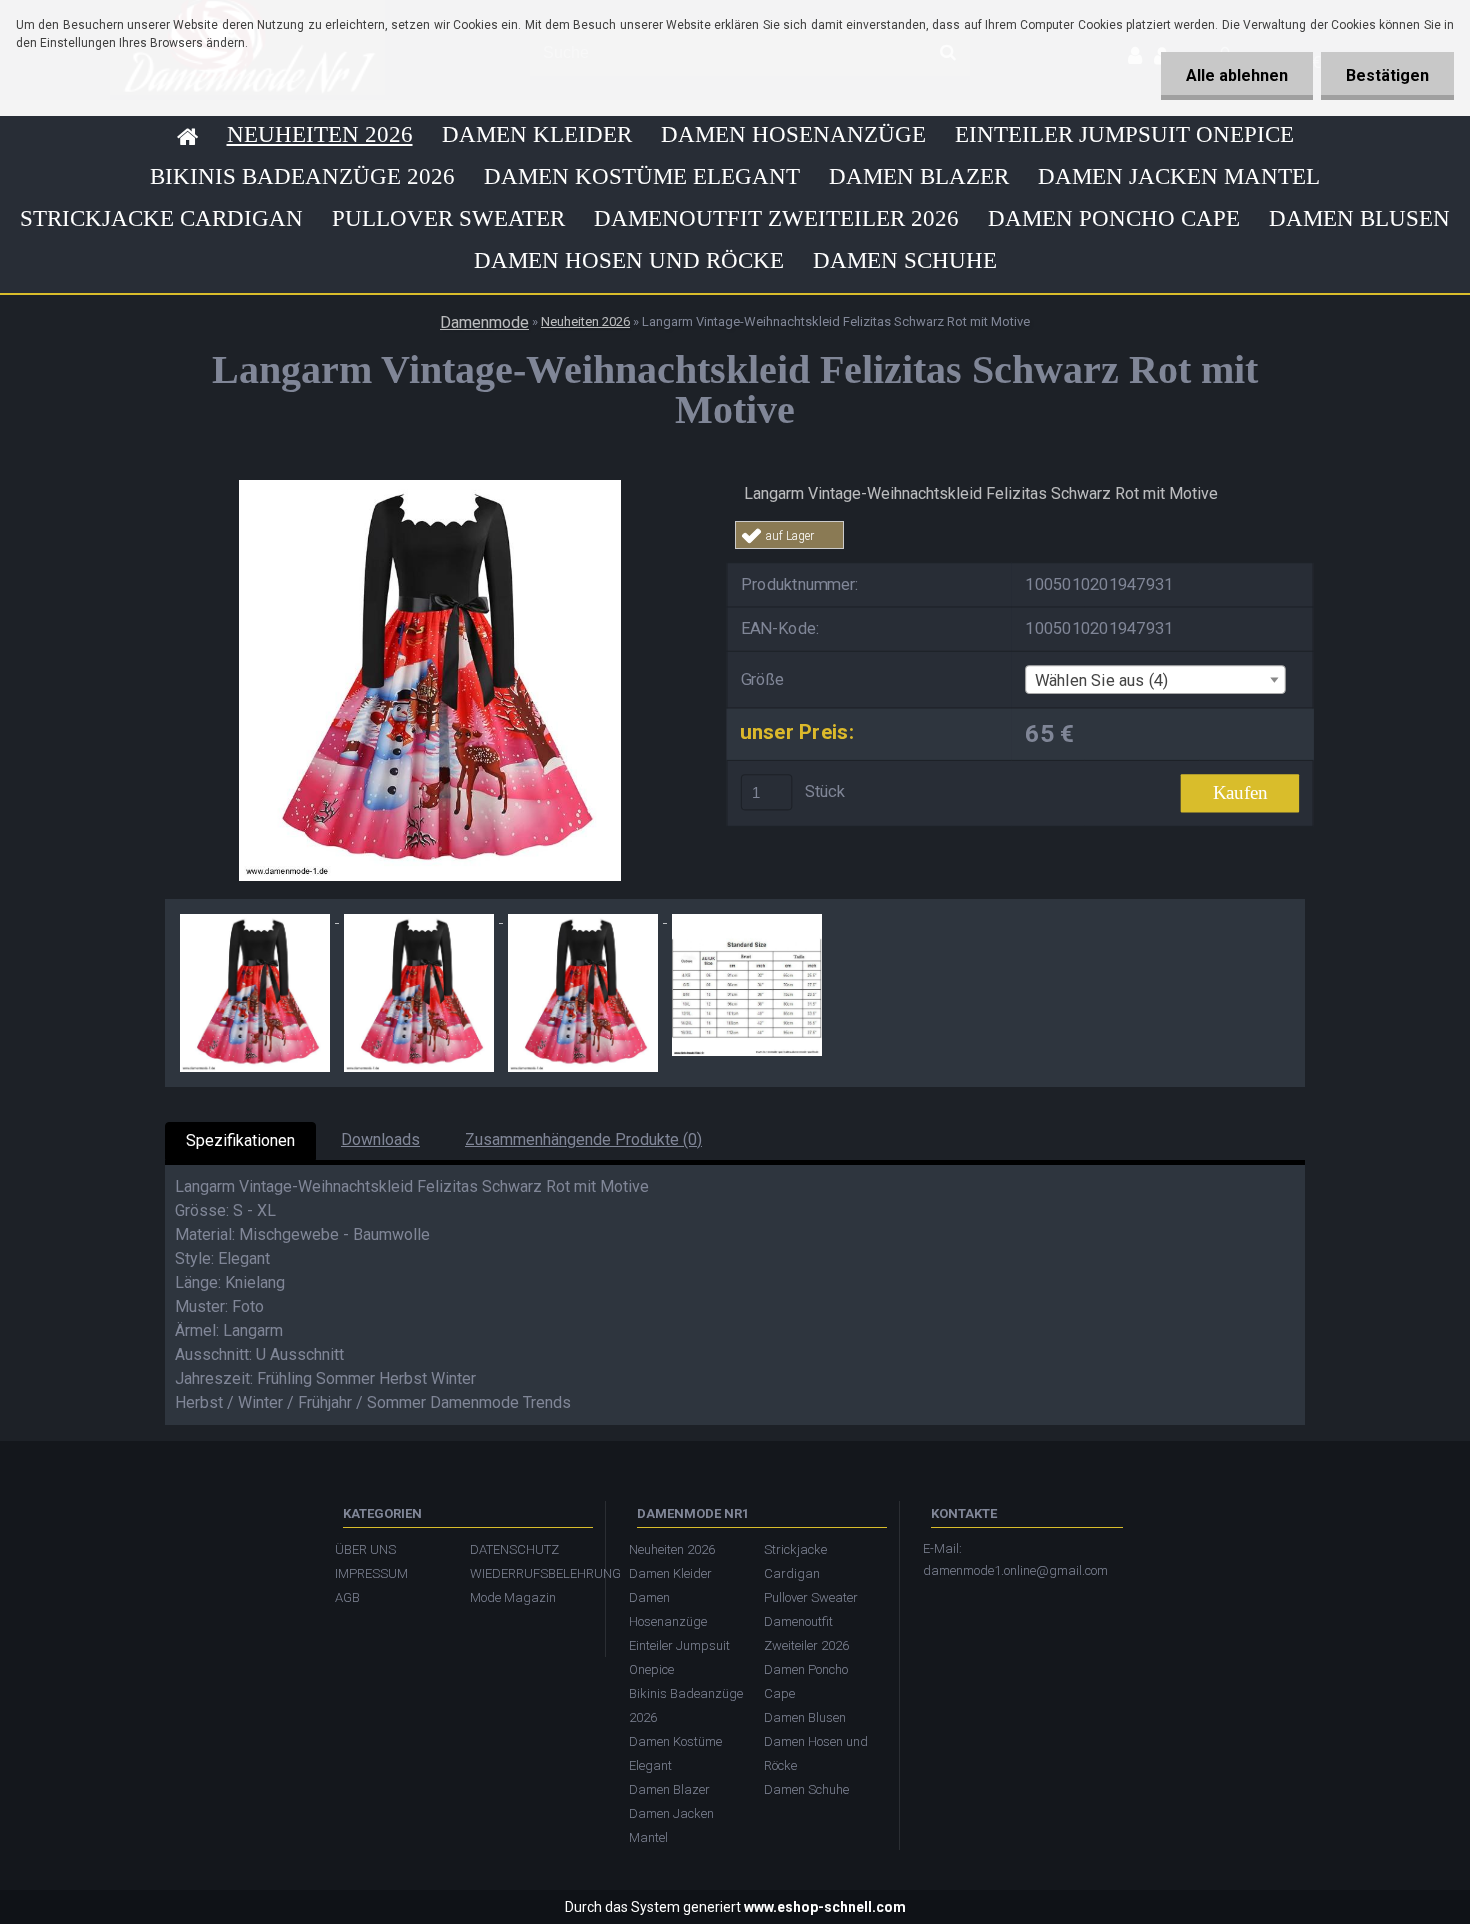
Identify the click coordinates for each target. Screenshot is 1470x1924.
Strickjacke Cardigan (161, 218)
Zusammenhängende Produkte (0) (583, 1139)
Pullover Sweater (448, 218)
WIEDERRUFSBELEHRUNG (527, 1573)
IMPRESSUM (371, 1573)
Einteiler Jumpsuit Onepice (1124, 134)
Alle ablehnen (1237, 75)
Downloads (380, 1139)
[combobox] (1155, 679)
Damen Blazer (919, 176)
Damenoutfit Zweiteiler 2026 (776, 218)
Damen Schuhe (905, 260)
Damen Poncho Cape (1114, 218)
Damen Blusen (1359, 218)
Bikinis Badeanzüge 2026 (302, 176)
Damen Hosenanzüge (793, 134)
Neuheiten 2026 (320, 134)
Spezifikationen (240, 1140)
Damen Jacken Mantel (1179, 176)
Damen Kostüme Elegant (642, 176)
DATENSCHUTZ (514, 1549)
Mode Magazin (513, 1597)
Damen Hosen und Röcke (629, 260)
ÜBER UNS (365, 1549)
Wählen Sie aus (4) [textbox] (1102, 680)
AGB (347, 1597)
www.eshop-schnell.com (825, 1907)
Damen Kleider (537, 134)
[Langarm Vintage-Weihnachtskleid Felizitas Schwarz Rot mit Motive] (430, 487)
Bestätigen (1387, 75)
